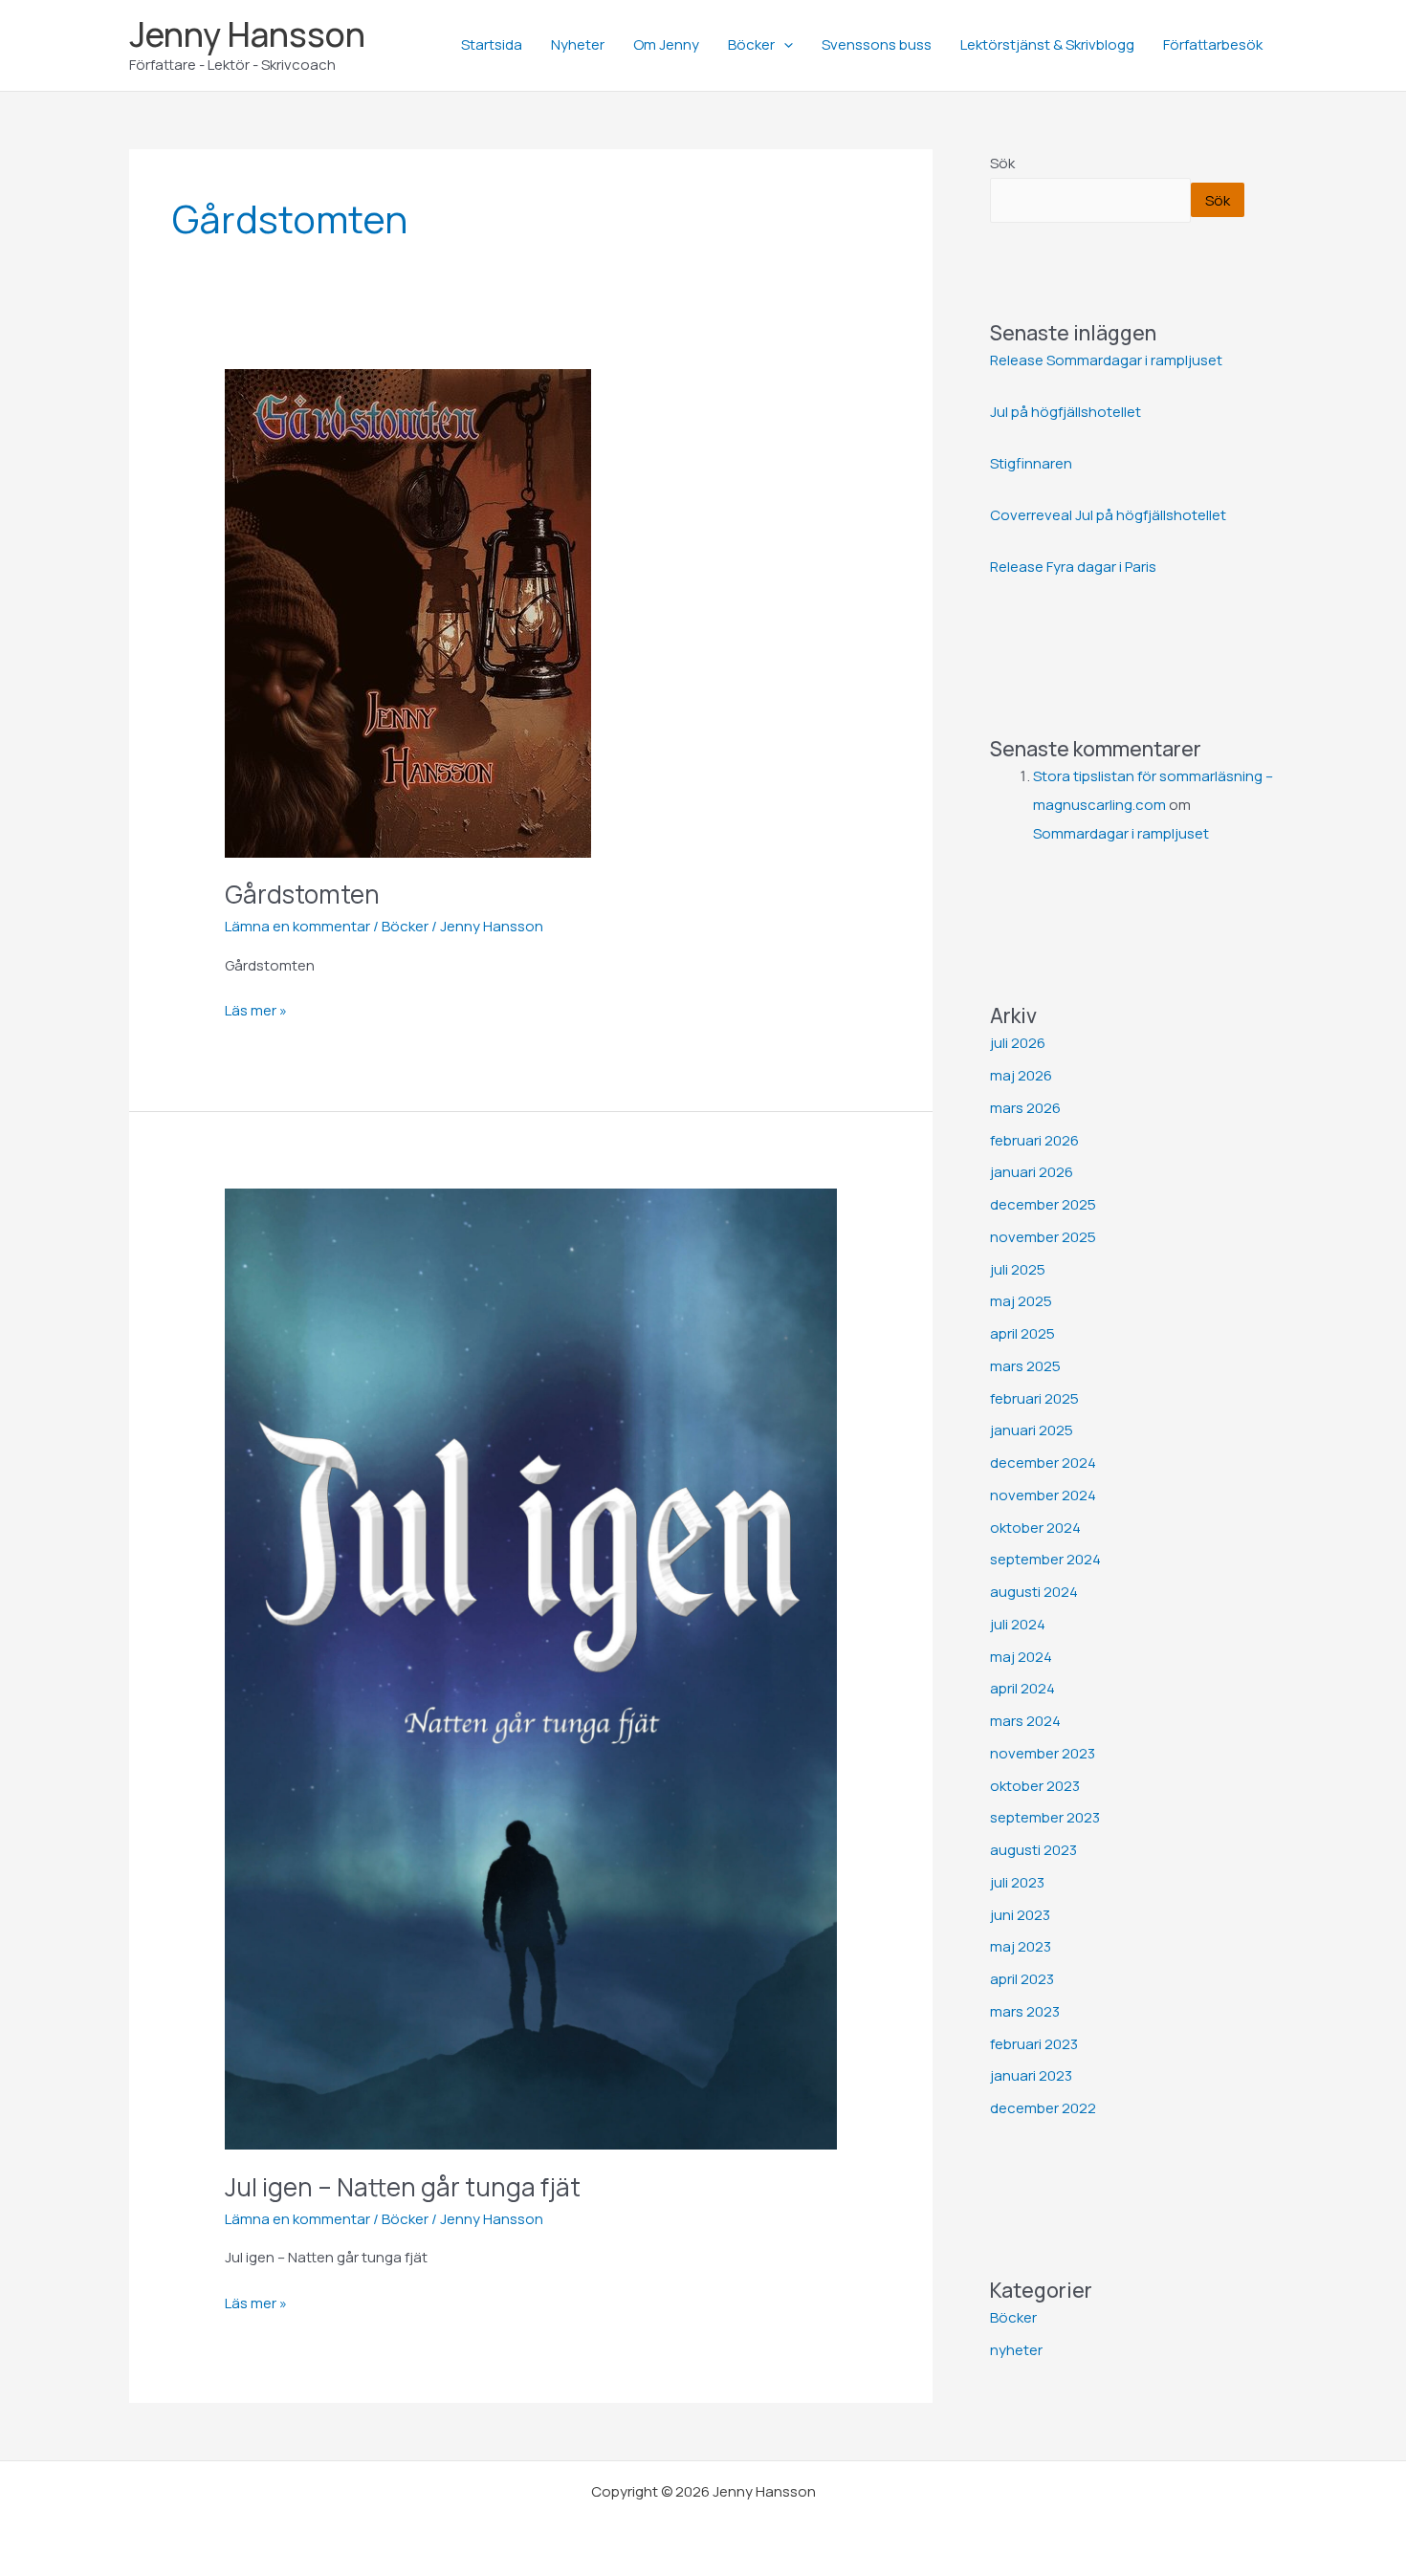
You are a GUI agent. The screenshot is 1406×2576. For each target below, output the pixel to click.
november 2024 (1043, 1495)
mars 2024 (1025, 1721)
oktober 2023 (1035, 1786)
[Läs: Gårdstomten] (408, 611)
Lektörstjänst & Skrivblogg (1047, 44)
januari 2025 (1032, 1430)
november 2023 (1043, 1753)
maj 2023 (1021, 1946)
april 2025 (1022, 1333)
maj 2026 (1021, 1075)
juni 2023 (1020, 1915)
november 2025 (1043, 1237)
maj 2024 (1021, 1657)
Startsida (492, 44)
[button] (784, 45)
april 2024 (1022, 1688)
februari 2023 (1034, 2044)
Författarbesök (1213, 44)
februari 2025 (1034, 1398)
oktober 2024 (1035, 1528)
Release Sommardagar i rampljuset (1106, 360)
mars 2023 (1025, 2011)
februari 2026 (1034, 1140)
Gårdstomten (302, 894)
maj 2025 (1021, 1301)
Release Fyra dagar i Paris (1073, 567)
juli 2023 (1017, 1882)
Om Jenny (666, 44)
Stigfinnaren (1031, 463)
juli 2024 (1018, 1624)
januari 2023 (1031, 2075)
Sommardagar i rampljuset (1121, 833)
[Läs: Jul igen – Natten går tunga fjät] (531, 1668)
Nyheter (578, 44)
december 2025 (1043, 1204)
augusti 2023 (1033, 1850)
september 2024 (1045, 1559)
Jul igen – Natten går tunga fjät (403, 2187)
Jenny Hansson (247, 34)
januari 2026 (1032, 1172)
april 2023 (1022, 1979)
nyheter (1016, 2350)
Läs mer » (256, 1010)
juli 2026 (1018, 1043)
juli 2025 (1018, 1269)
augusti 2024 (1034, 1592)
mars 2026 (1025, 1108)
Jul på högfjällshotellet (1065, 412)
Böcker (751, 44)
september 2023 (1045, 1817)
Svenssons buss (877, 44)
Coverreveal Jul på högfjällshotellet (1108, 515)
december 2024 (1043, 1463)
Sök (1002, 163)
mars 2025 (1025, 1366)
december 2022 (1043, 2108)
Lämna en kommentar (297, 926)
